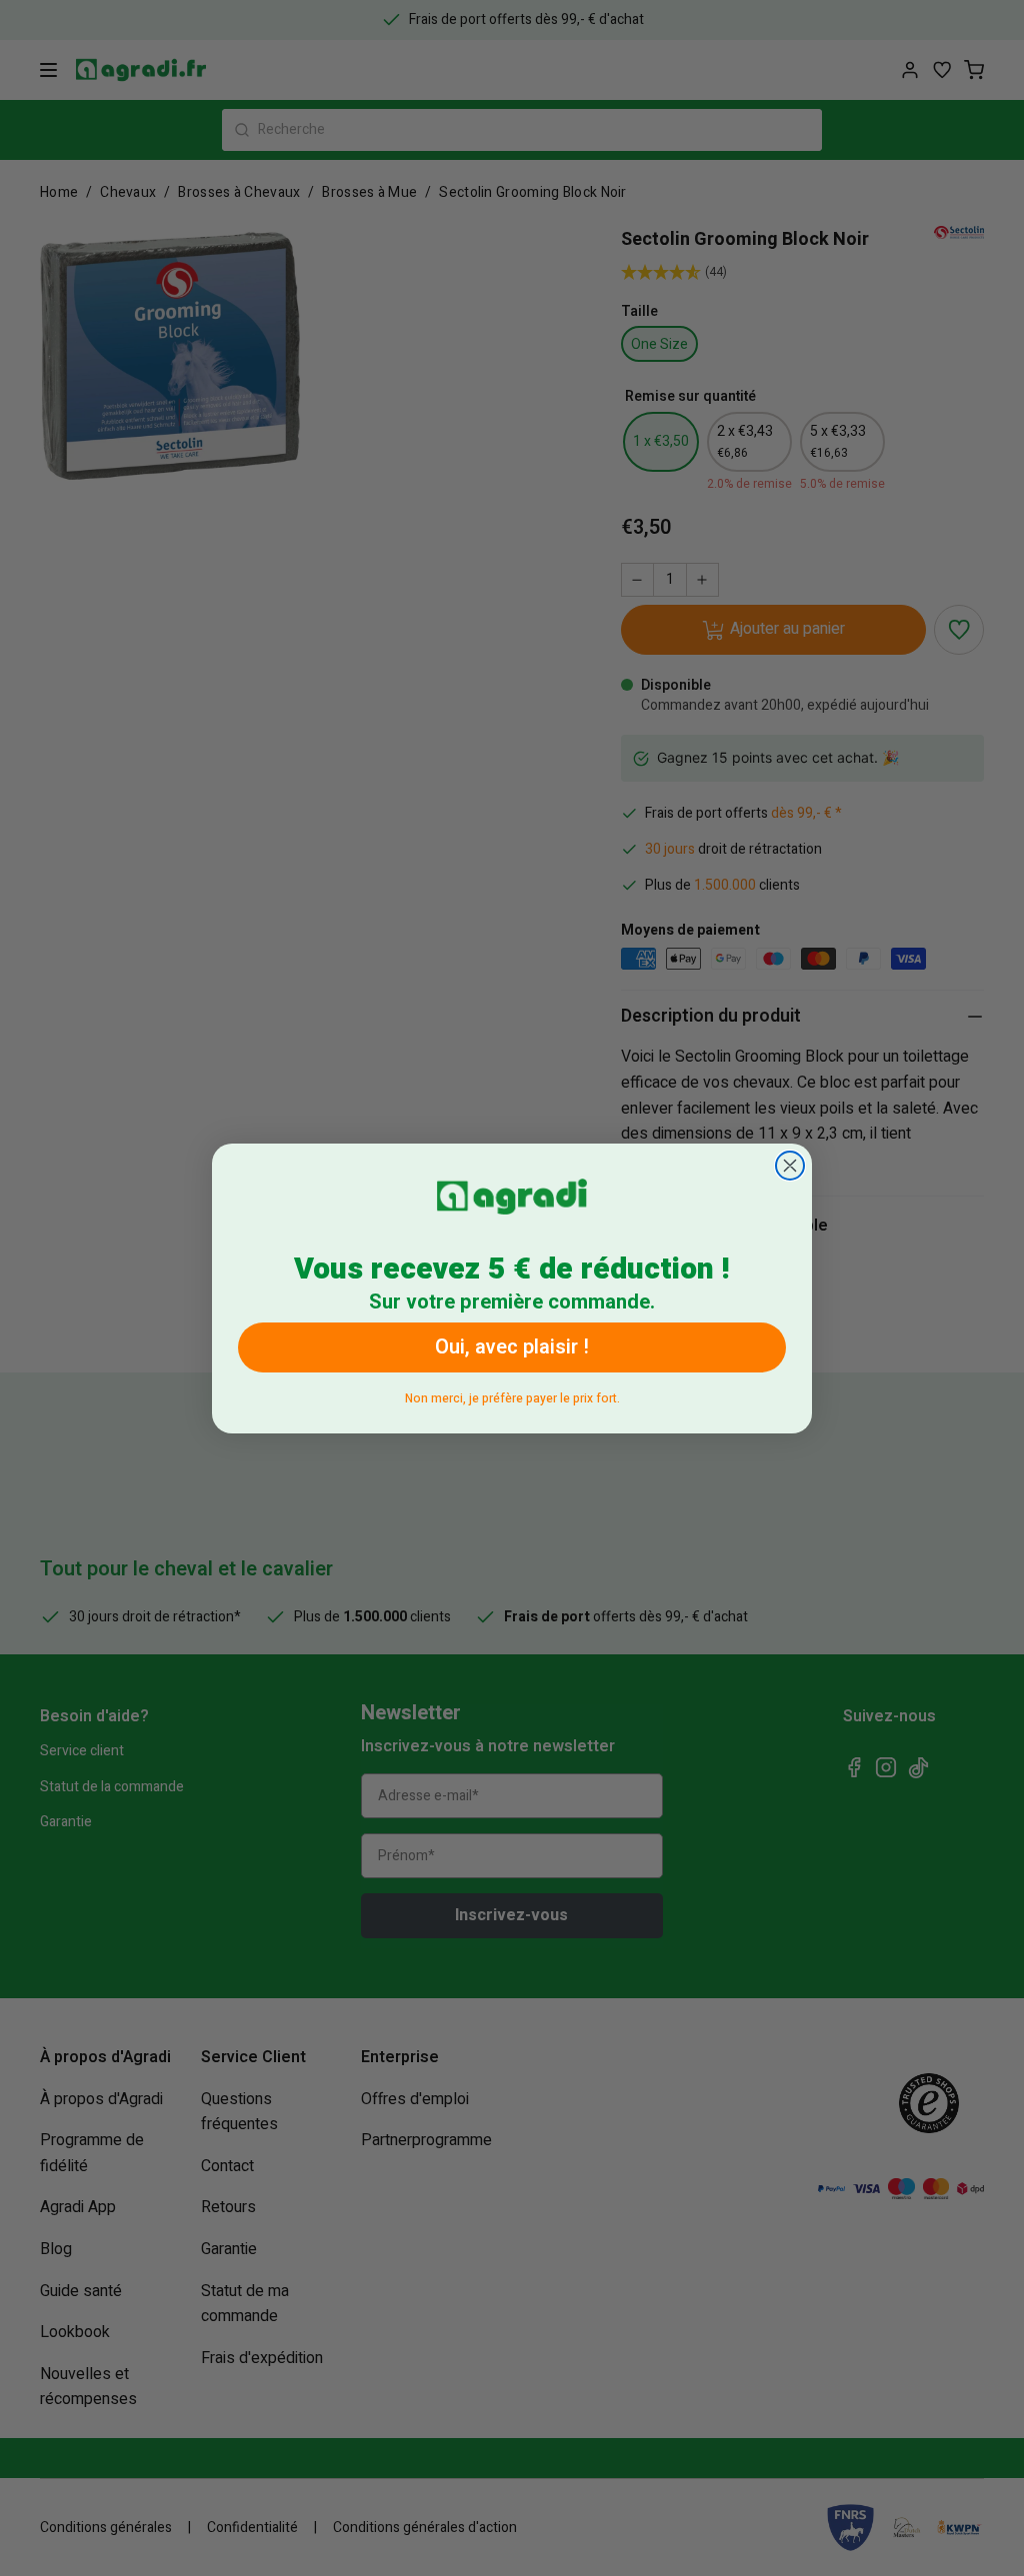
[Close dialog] (790, 1166)
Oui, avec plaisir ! (512, 1347)
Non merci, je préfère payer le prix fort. (512, 1395)
